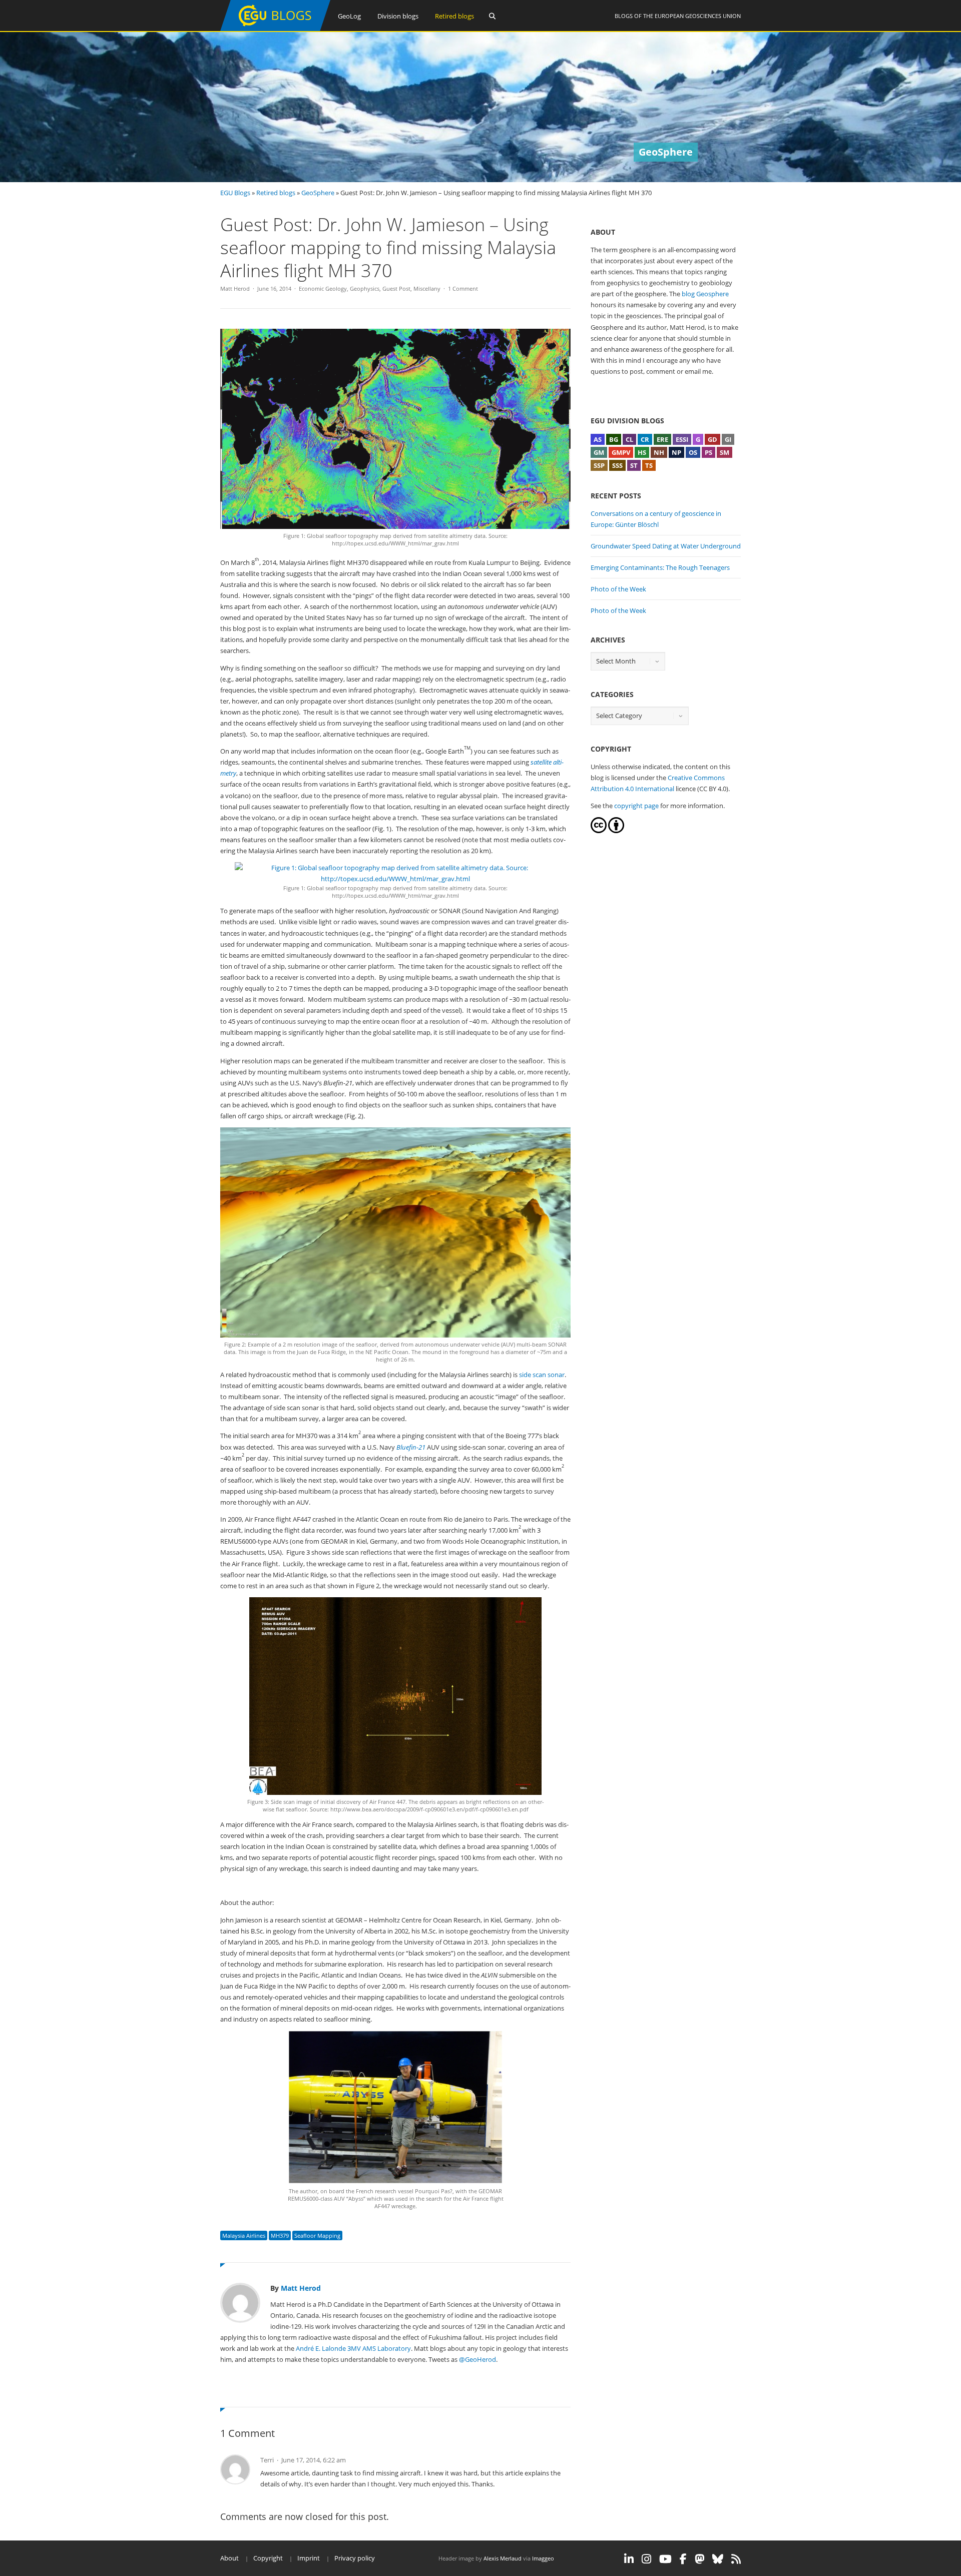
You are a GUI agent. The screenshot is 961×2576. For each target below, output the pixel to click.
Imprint (309, 2558)
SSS (617, 465)
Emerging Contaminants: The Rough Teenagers (660, 567)
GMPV (621, 452)
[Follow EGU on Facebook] (683, 2559)
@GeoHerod (477, 2359)
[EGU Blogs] (275, 29)
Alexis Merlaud (503, 2558)
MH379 (280, 2235)
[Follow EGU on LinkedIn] (629, 2559)
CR (645, 439)
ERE (662, 439)
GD (712, 439)
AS (598, 439)
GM (599, 452)
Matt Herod (235, 288)
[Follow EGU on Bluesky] (718, 2559)
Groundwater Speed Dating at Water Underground (666, 546)
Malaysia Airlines (244, 2235)
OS (693, 452)
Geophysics (365, 288)
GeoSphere (318, 193)
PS (708, 452)
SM (725, 452)
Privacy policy (355, 2558)
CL (629, 439)
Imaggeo (543, 2558)
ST (634, 465)
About (229, 2558)
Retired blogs (454, 16)
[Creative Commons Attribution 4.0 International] (599, 831)
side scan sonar (542, 1375)
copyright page (636, 806)
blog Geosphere (705, 294)
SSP (599, 465)
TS (649, 465)
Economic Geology (323, 288)
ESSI (682, 439)
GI (728, 439)
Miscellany (427, 288)
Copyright (268, 2558)
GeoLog (349, 16)
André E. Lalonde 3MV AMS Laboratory (353, 2348)
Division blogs (398, 16)
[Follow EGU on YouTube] (665, 2559)
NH (659, 452)
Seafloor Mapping (317, 2235)
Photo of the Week (618, 589)
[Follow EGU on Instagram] (646, 2559)
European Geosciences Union (698, 16)
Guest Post (396, 288)
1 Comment (463, 288)
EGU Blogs (235, 193)
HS (642, 452)
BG (614, 439)
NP (676, 452)
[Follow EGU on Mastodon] (699, 2559)
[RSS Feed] (736, 2559)
